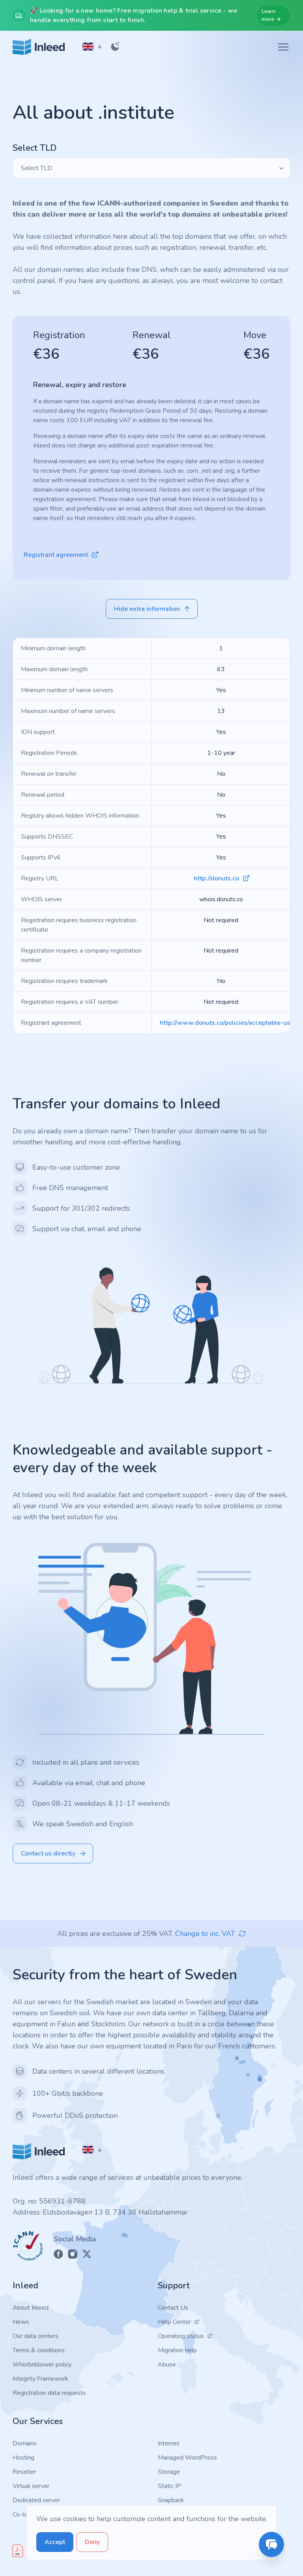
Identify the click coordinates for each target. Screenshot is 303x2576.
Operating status (181, 2336)
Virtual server (31, 2486)
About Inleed (31, 2308)
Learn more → (271, 15)
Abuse (167, 2364)
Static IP (169, 2486)
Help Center (174, 2322)
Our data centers (36, 2336)
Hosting (23, 2458)
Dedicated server (36, 2500)
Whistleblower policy (42, 2364)
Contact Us (173, 2308)
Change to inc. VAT (205, 1934)
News (21, 2322)
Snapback (171, 2500)
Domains (25, 2443)
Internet (169, 2443)
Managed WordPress (187, 2458)
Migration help (177, 2350)
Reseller (24, 2472)
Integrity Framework (40, 2379)
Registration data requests (49, 2393)
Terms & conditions (39, 2350)
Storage (169, 2472)
